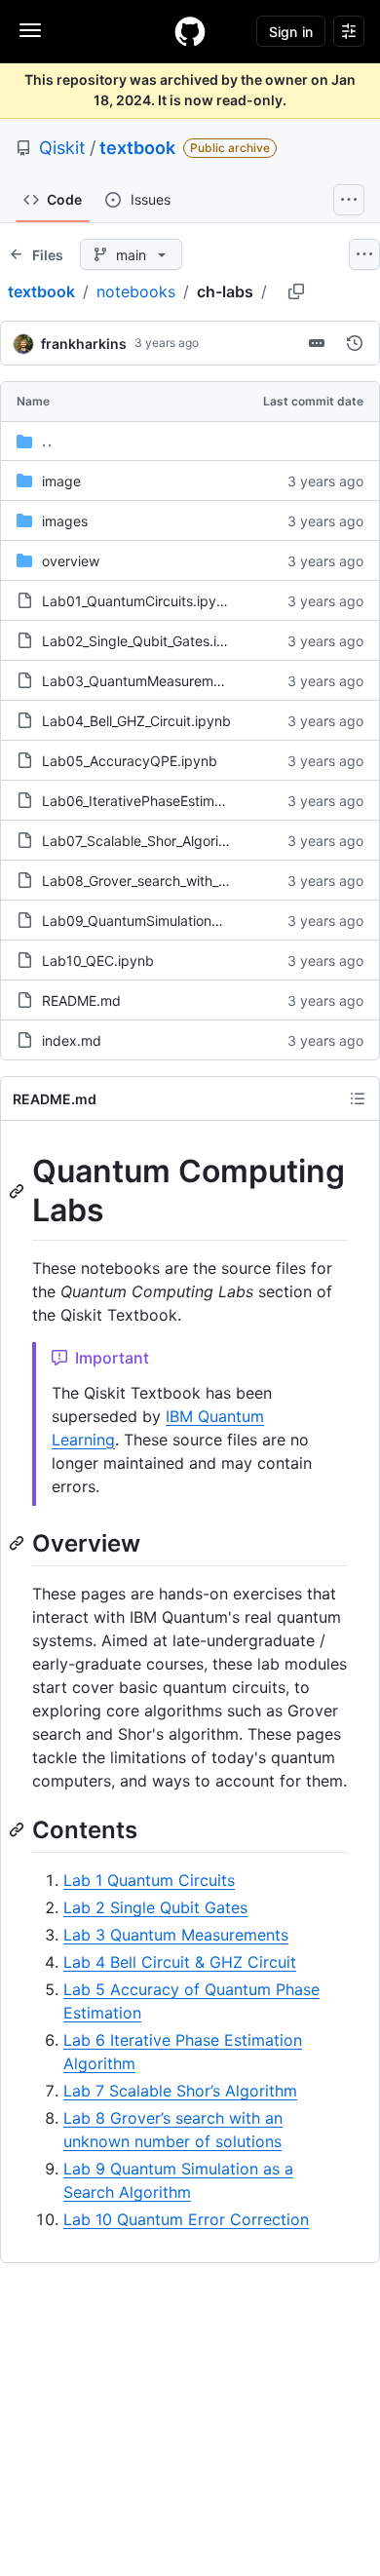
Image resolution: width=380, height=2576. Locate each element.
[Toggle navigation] (30, 30)
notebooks (136, 291)
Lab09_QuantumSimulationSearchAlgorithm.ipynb (199, 921)
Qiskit (62, 148)
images (65, 521)
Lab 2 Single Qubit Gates (155, 1907)
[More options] (364, 254)
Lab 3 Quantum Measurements (176, 1935)
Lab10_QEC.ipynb (98, 961)
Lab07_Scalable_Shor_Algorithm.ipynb (162, 841)
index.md (72, 1040)
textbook (137, 148)
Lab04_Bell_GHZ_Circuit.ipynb (136, 721)
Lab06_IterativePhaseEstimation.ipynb (164, 801)
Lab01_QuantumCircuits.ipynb (137, 601)
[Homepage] (190, 31)
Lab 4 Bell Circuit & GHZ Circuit (180, 1962)
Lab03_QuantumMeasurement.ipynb (158, 681)
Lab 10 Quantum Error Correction (186, 2219)
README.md (81, 1000)
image (61, 481)
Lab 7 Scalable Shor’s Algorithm (180, 2091)
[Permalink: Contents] (19, 1829)
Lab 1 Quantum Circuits (149, 1880)
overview (71, 561)
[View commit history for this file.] (355, 343)
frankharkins (84, 344)
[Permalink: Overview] (19, 1543)
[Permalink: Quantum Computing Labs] (19, 1191)
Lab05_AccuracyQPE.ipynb (130, 761)
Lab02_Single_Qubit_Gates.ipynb (146, 641)
